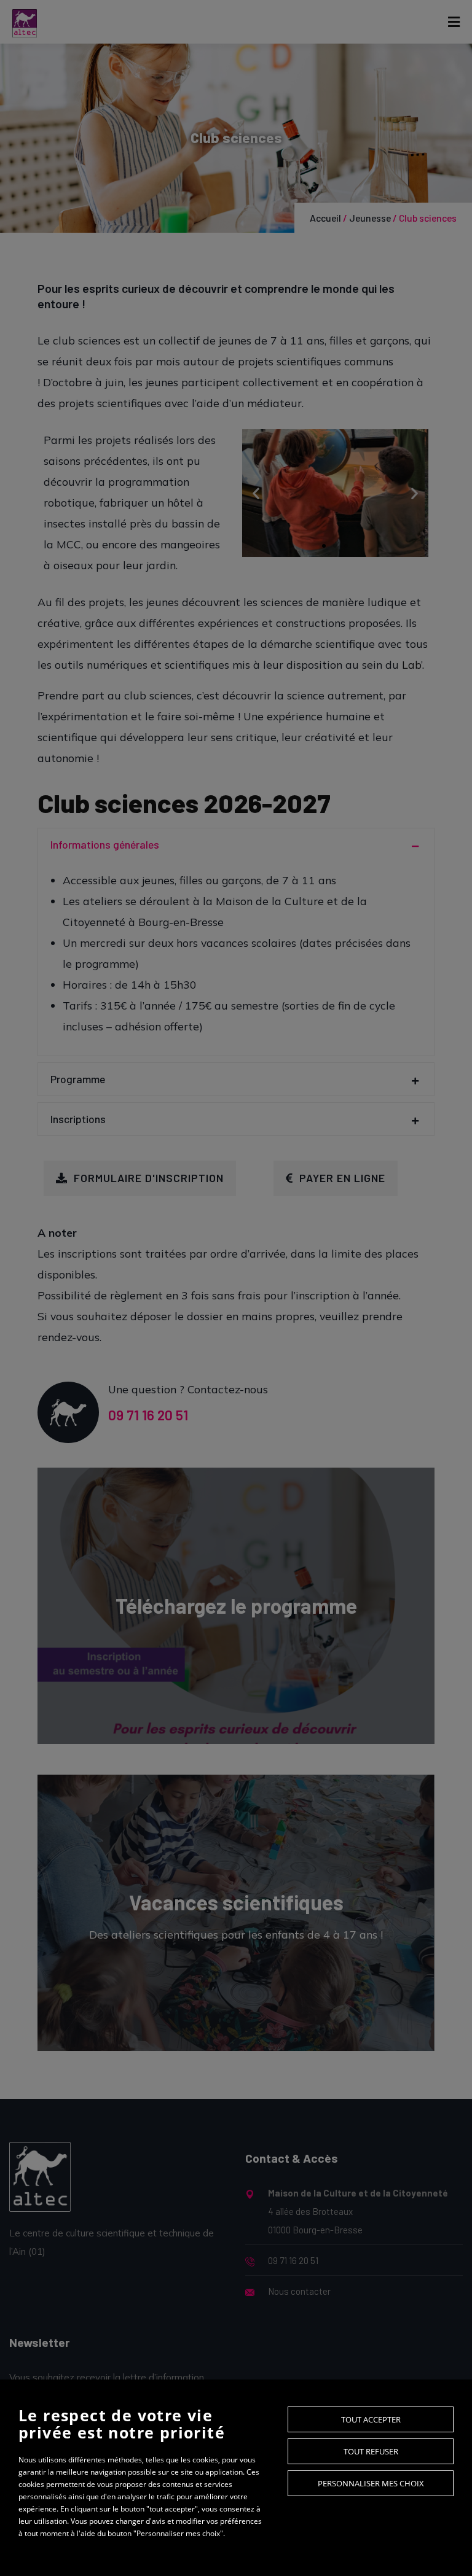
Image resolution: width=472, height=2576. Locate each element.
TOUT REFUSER (371, 2451)
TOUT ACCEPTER (371, 2419)
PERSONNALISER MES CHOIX (371, 2483)
